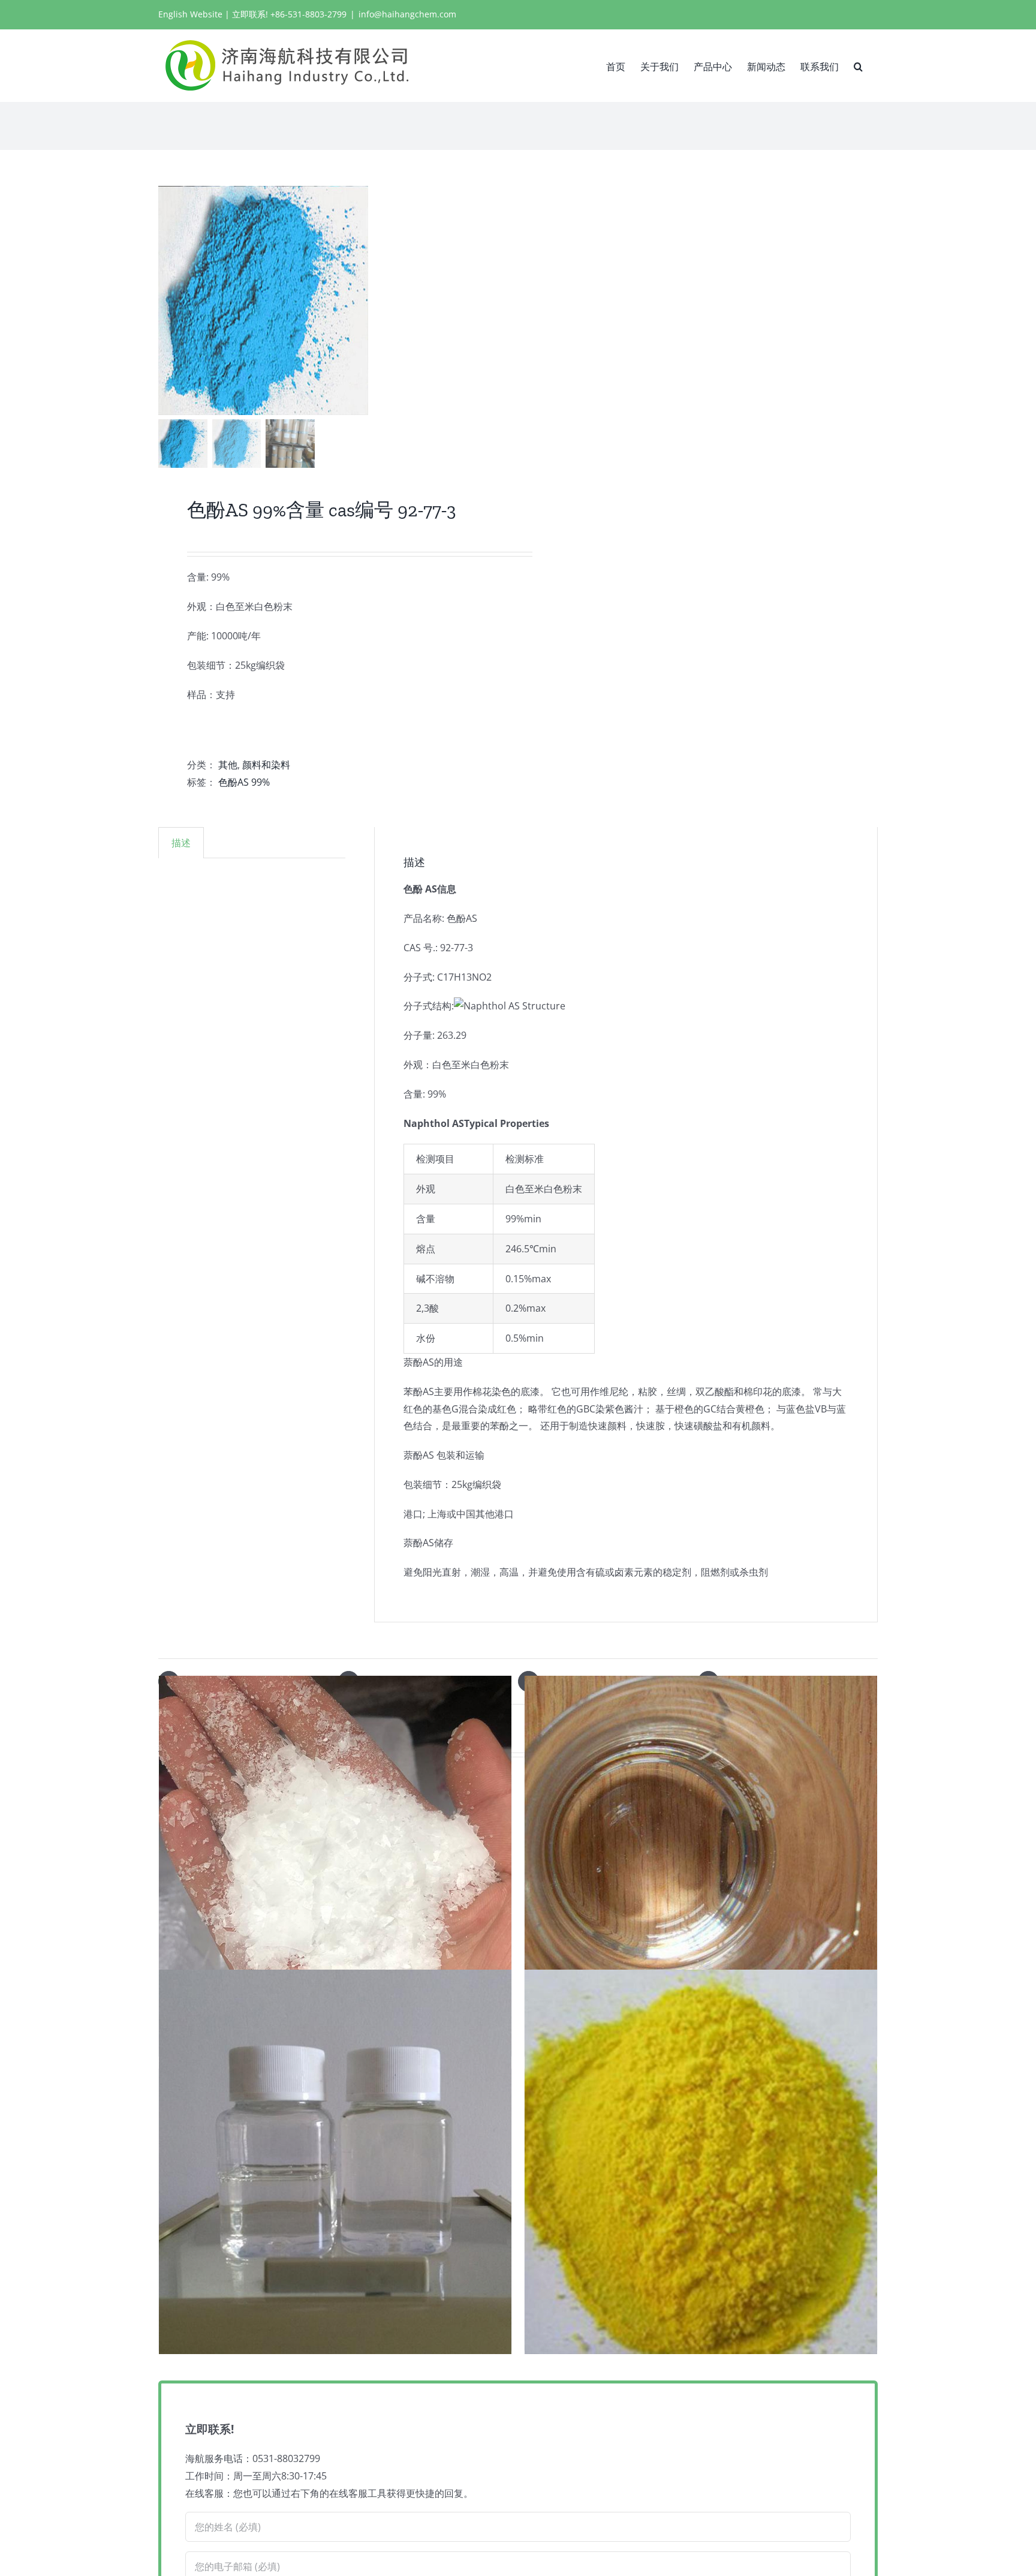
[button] (858, 65)
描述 (181, 843)
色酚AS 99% (244, 782)
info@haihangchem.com (407, 14)
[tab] (181, 843)
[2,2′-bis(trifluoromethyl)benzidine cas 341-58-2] (701, 2162)
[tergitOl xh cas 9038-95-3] (335, 2162)
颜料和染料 (266, 765)
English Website (190, 14)
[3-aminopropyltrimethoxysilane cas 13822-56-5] (701, 1868)
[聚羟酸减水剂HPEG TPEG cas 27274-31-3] (335, 1868)
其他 (228, 765)
